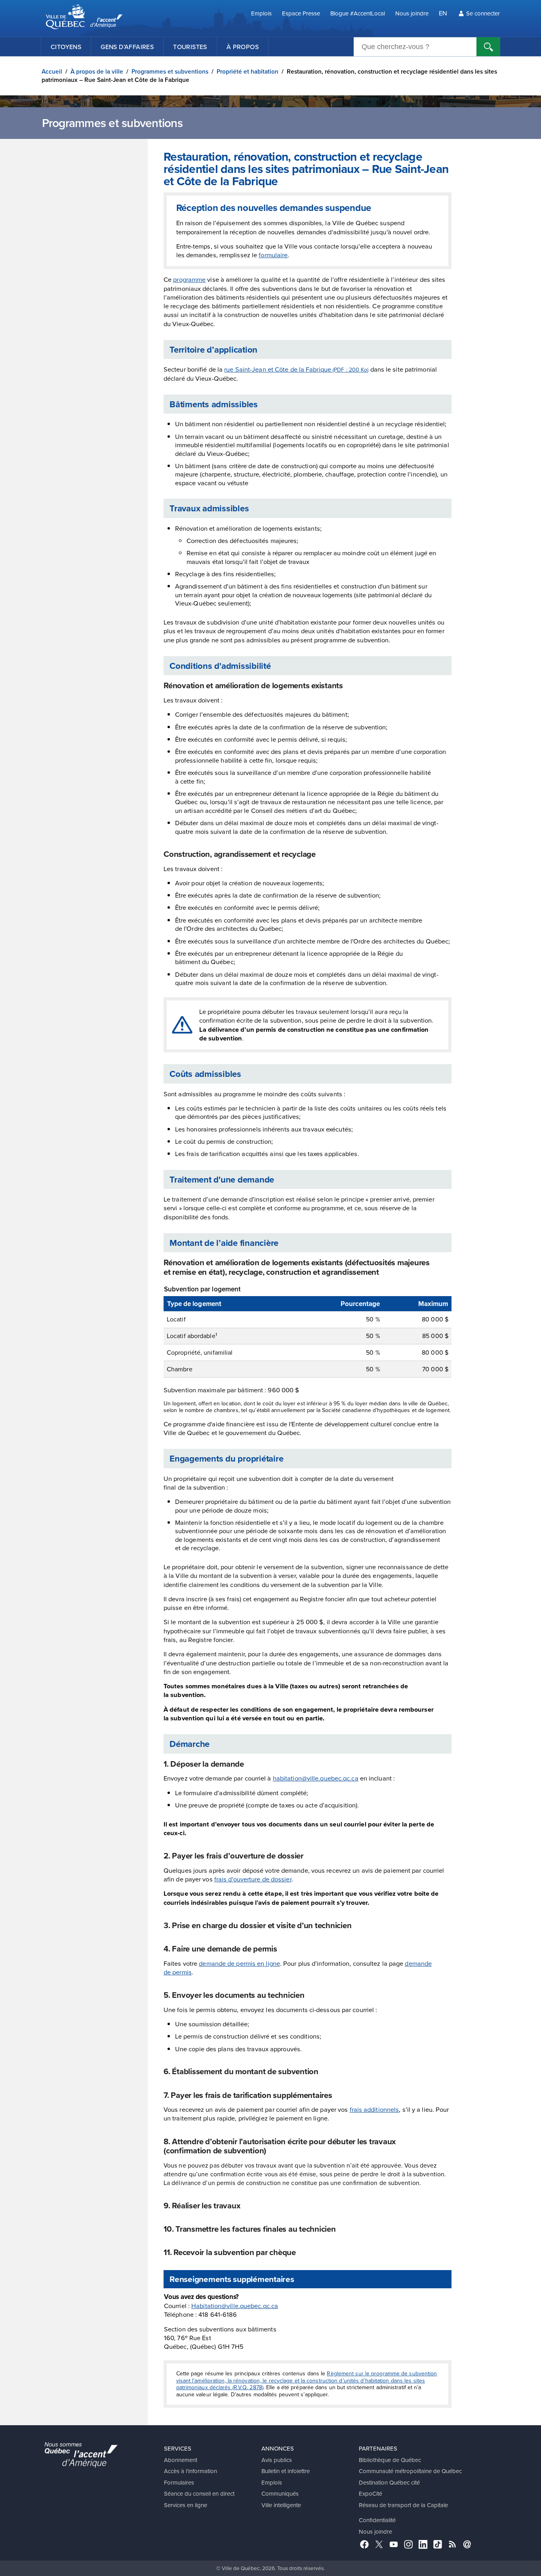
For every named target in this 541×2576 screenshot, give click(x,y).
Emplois (261, 13)
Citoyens (66, 47)
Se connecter (483, 13)
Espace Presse (301, 13)
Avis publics (277, 2460)
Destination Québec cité (389, 2482)
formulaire (273, 255)
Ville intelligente (281, 2505)
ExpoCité (371, 2493)
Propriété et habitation (248, 71)
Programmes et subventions (170, 71)
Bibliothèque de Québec (390, 2460)
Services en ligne (186, 2505)
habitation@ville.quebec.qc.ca (316, 1778)
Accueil (52, 71)
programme (189, 279)
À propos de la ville (97, 71)
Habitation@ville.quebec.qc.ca (235, 2305)
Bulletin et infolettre (286, 2471)
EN (443, 13)
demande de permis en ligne (239, 1963)
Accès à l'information (190, 2471)
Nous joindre (412, 13)
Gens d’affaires (127, 47)
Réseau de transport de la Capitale (403, 2505)
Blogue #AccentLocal (358, 13)
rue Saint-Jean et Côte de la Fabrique (296, 369)
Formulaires (179, 2482)
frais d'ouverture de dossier (253, 1879)
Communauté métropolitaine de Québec (410, 2471)
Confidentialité (377, 2520)
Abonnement (181, 2460)
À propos (243, 47)
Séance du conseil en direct (199, 2493)
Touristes (190, 47)
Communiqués (280, 2493)
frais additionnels (374, 2109)
